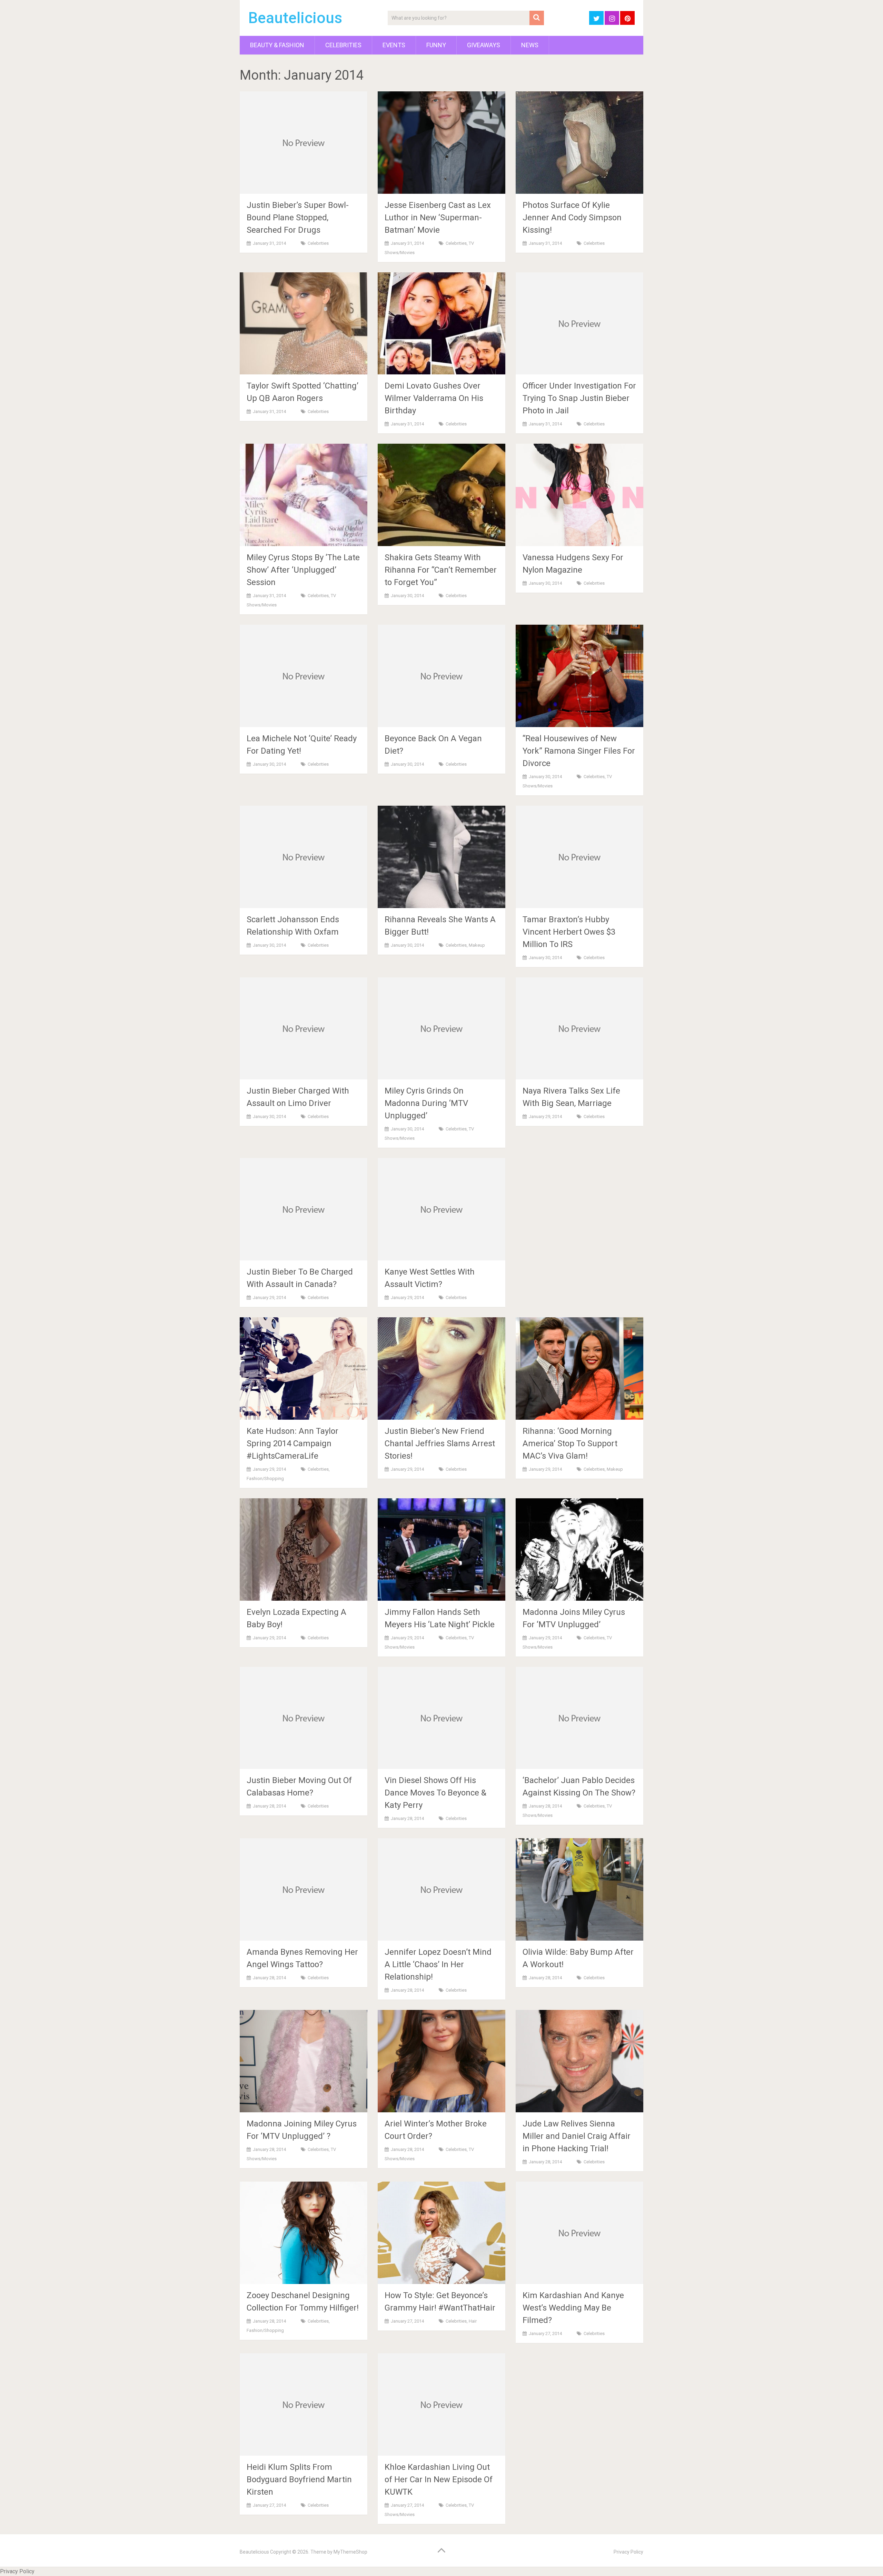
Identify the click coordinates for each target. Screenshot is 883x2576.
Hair (473, 2321)
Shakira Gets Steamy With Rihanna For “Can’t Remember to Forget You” (441, 570)
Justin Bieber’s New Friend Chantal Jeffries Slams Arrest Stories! (440, 1443)
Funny (436, 45)
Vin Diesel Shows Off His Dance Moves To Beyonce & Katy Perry (435, 1793)
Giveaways (484, 45)
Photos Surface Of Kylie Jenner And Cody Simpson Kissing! (572, 218)
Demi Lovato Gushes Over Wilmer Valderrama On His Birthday (434, 398)
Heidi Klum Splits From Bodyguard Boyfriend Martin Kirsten (299, 2479)
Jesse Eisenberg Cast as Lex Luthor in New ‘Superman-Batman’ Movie (438, 218)
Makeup (477, 945)
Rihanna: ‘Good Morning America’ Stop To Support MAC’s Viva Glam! (570, 1443)
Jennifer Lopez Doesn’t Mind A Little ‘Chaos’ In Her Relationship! (438, 1964)
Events (394, 45)
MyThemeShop (350, 2552)
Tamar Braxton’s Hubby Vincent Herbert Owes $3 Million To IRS (569, 932)
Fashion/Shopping (265, 1478)
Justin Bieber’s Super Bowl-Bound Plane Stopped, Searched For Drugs (298, 218)
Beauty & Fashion (277, 45)
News (530, 45)
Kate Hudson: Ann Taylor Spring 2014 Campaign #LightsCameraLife (292, 1443)
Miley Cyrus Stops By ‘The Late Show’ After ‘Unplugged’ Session (303, 570)
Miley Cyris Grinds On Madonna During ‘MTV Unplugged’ (426, 1103)
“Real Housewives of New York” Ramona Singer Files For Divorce (579, 751)
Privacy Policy (628, 2552)
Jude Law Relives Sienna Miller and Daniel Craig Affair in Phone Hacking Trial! (577, 2136)
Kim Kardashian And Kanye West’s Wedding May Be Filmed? (573, 2308)
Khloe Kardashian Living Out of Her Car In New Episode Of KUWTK (439, 2479)
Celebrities (343, 45)
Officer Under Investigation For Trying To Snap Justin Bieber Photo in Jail (579, 398)
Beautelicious (295, 18)
